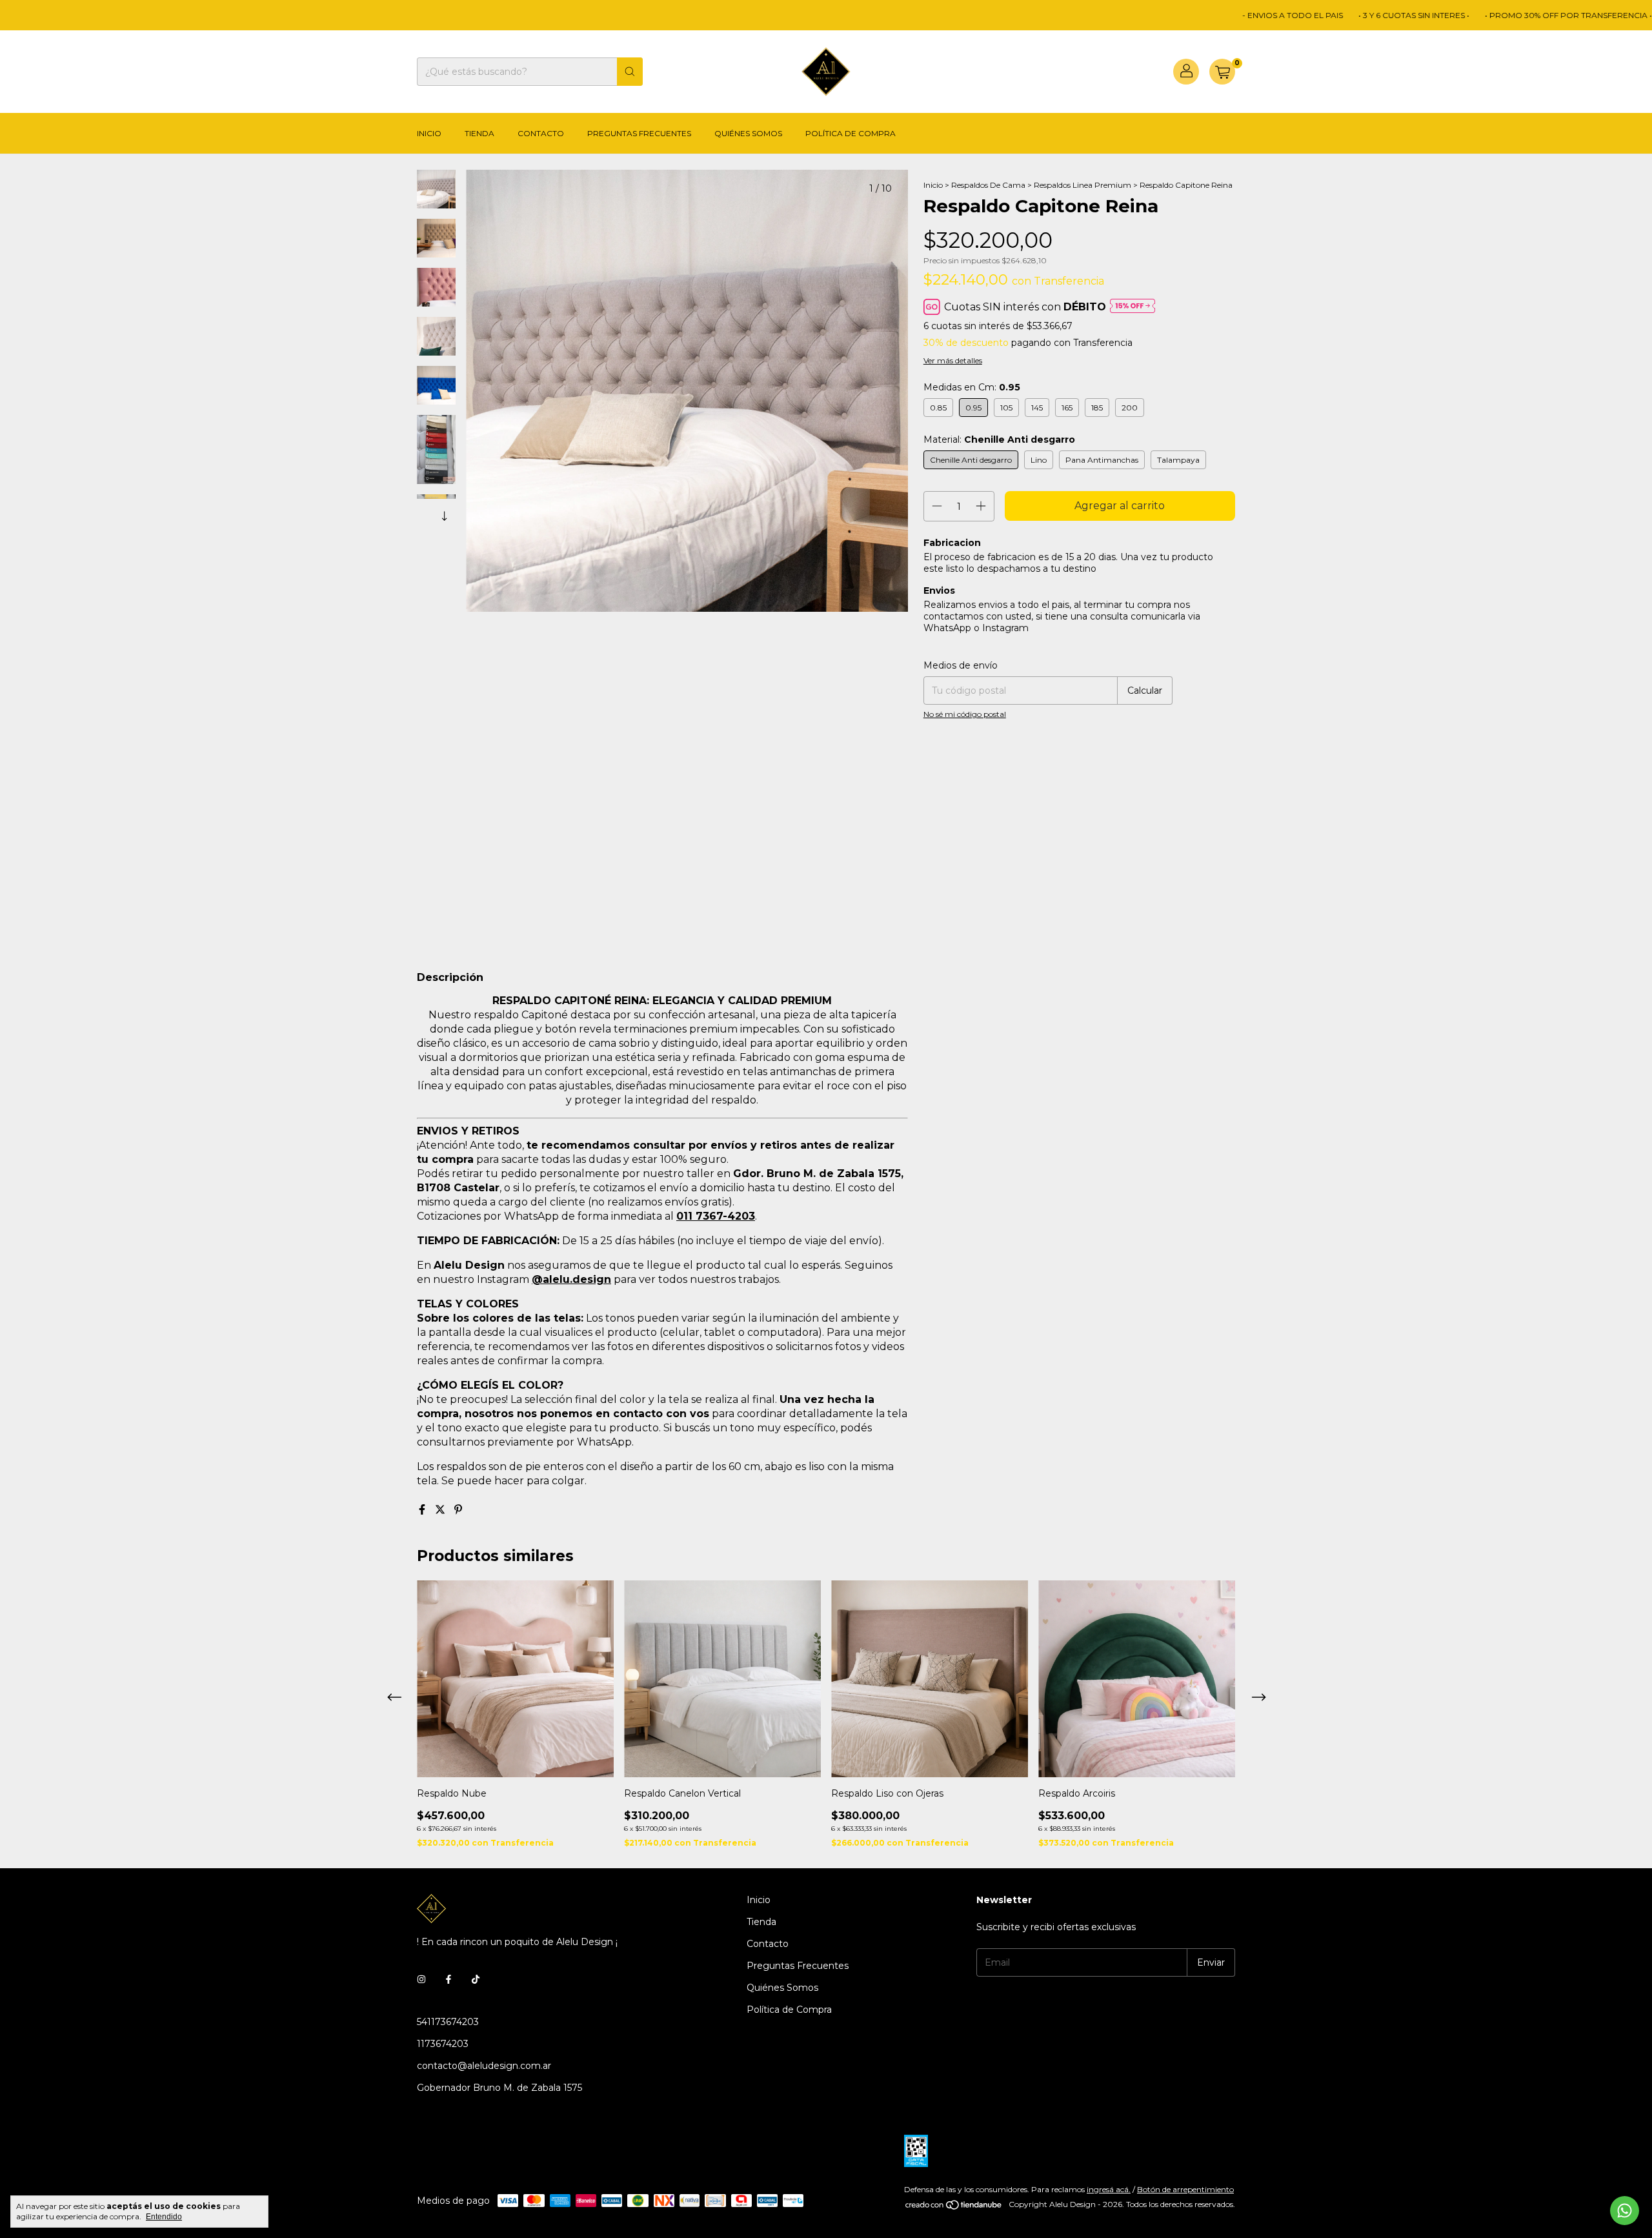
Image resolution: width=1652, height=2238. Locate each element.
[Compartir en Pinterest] (458, 1510)
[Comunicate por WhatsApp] (1625, 2211)
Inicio (429, 133)
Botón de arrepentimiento (1185, 2189)
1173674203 (443, 2044)
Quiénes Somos (748, 133)
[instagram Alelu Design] (421, 1979)
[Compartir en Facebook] (423, 1510)
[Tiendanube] (954, 2207)
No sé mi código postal (965, 714)
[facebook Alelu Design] (448, 1979)
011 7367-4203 (716, 1216)
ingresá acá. (1109, 2189)
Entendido (164, 2217)
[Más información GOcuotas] (1133, 307)
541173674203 (448, 2022)
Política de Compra (851, 133)
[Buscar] (630, 72)
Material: (999, 439)
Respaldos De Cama (988, 185)
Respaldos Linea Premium (1083, 185)
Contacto (541, 133)
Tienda (479, 133)
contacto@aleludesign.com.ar (484, 2066)
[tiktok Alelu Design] (476, 1979)
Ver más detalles (953, 360)
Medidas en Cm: (972, 387)
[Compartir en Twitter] (441, 1510)
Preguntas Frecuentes (639, 133)
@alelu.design (571, 1279)
